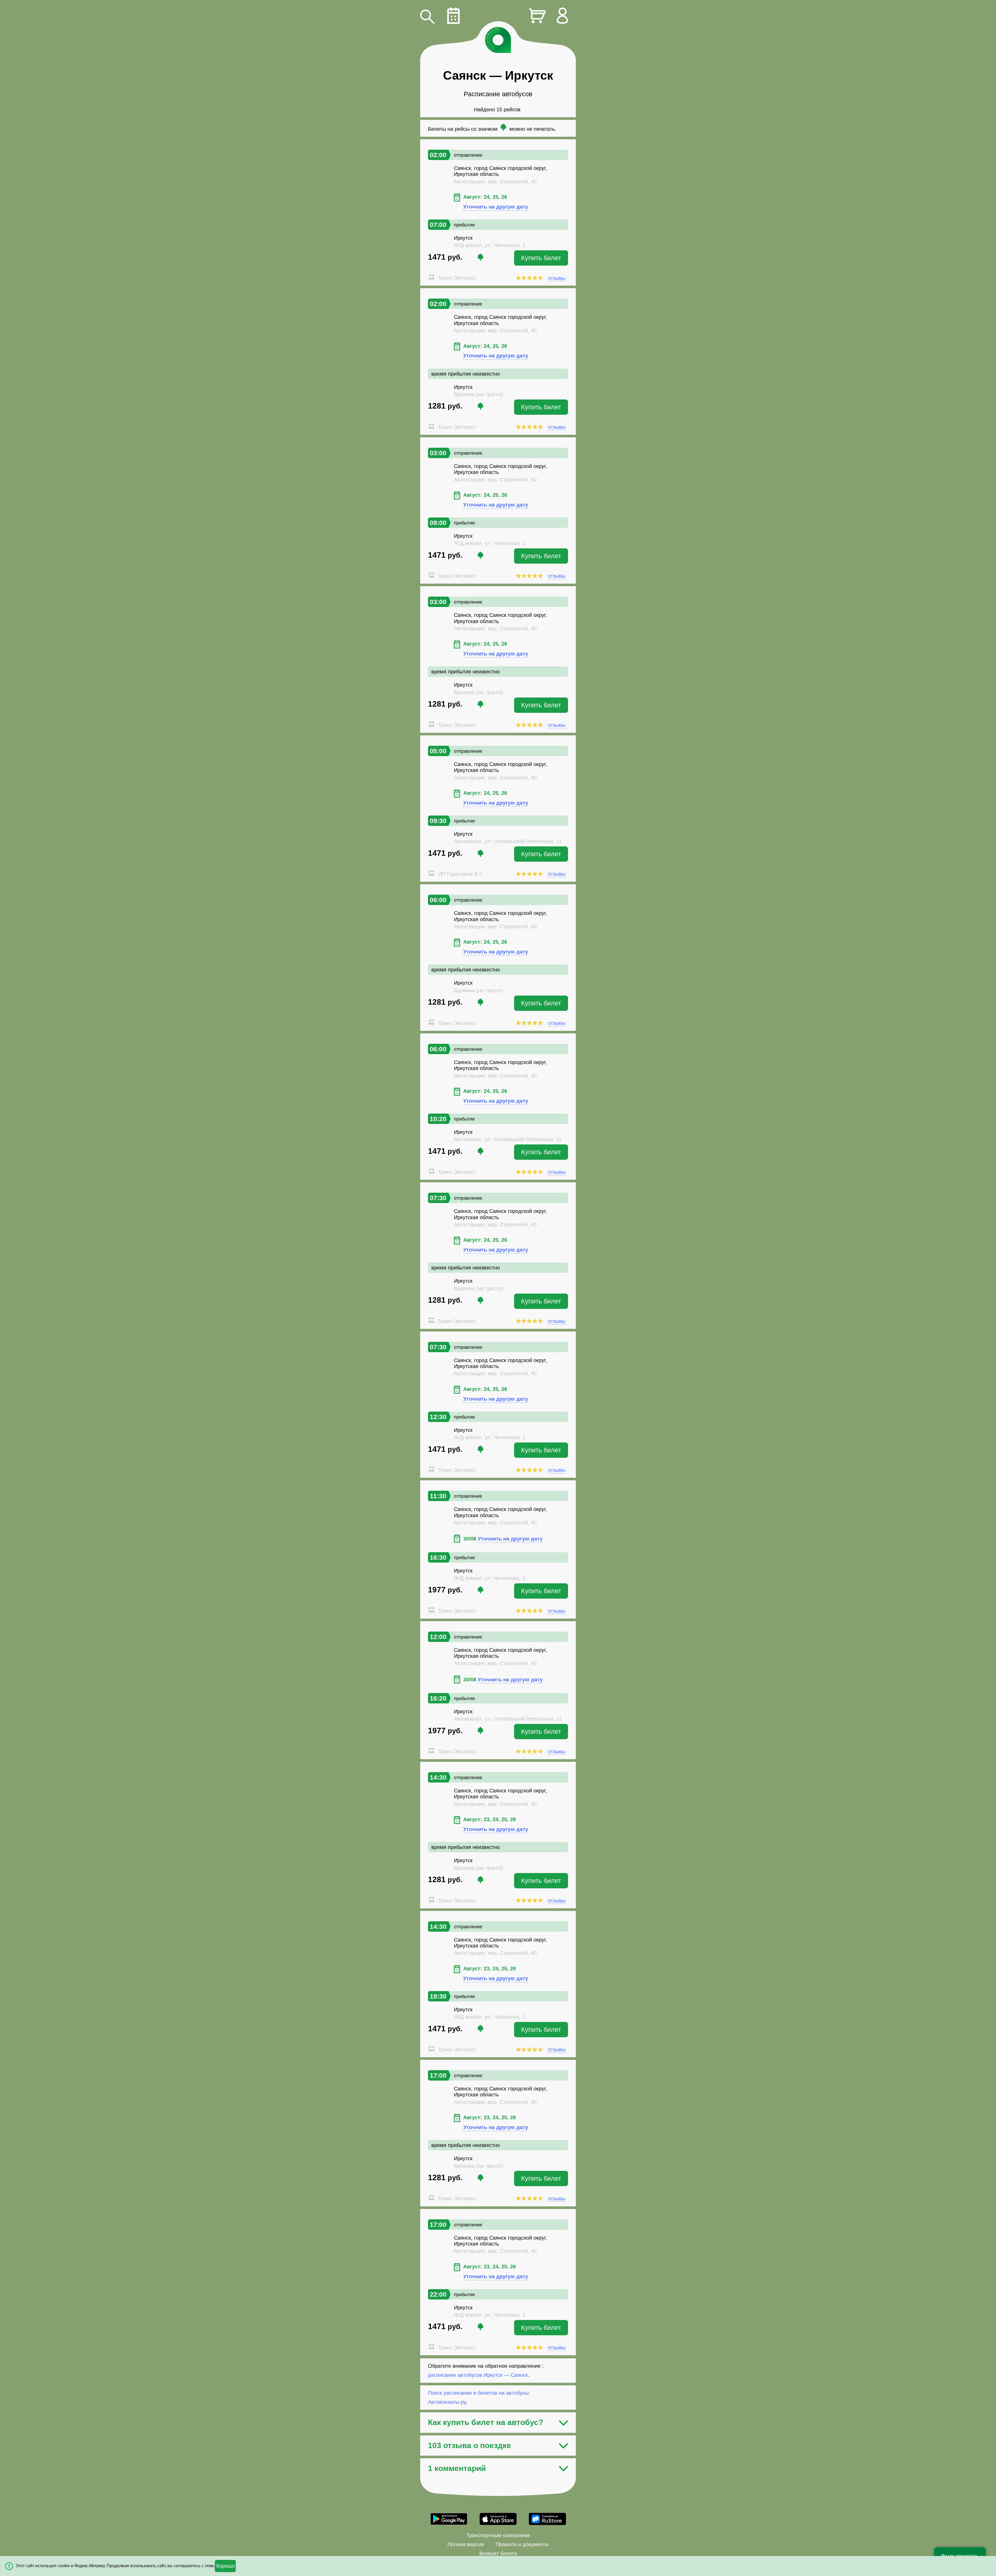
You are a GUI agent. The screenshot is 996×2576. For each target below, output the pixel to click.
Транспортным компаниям (498, 2535)
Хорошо (225, 2566)
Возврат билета (498, 2553)
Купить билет (541, 258)
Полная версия (466, 2544)
